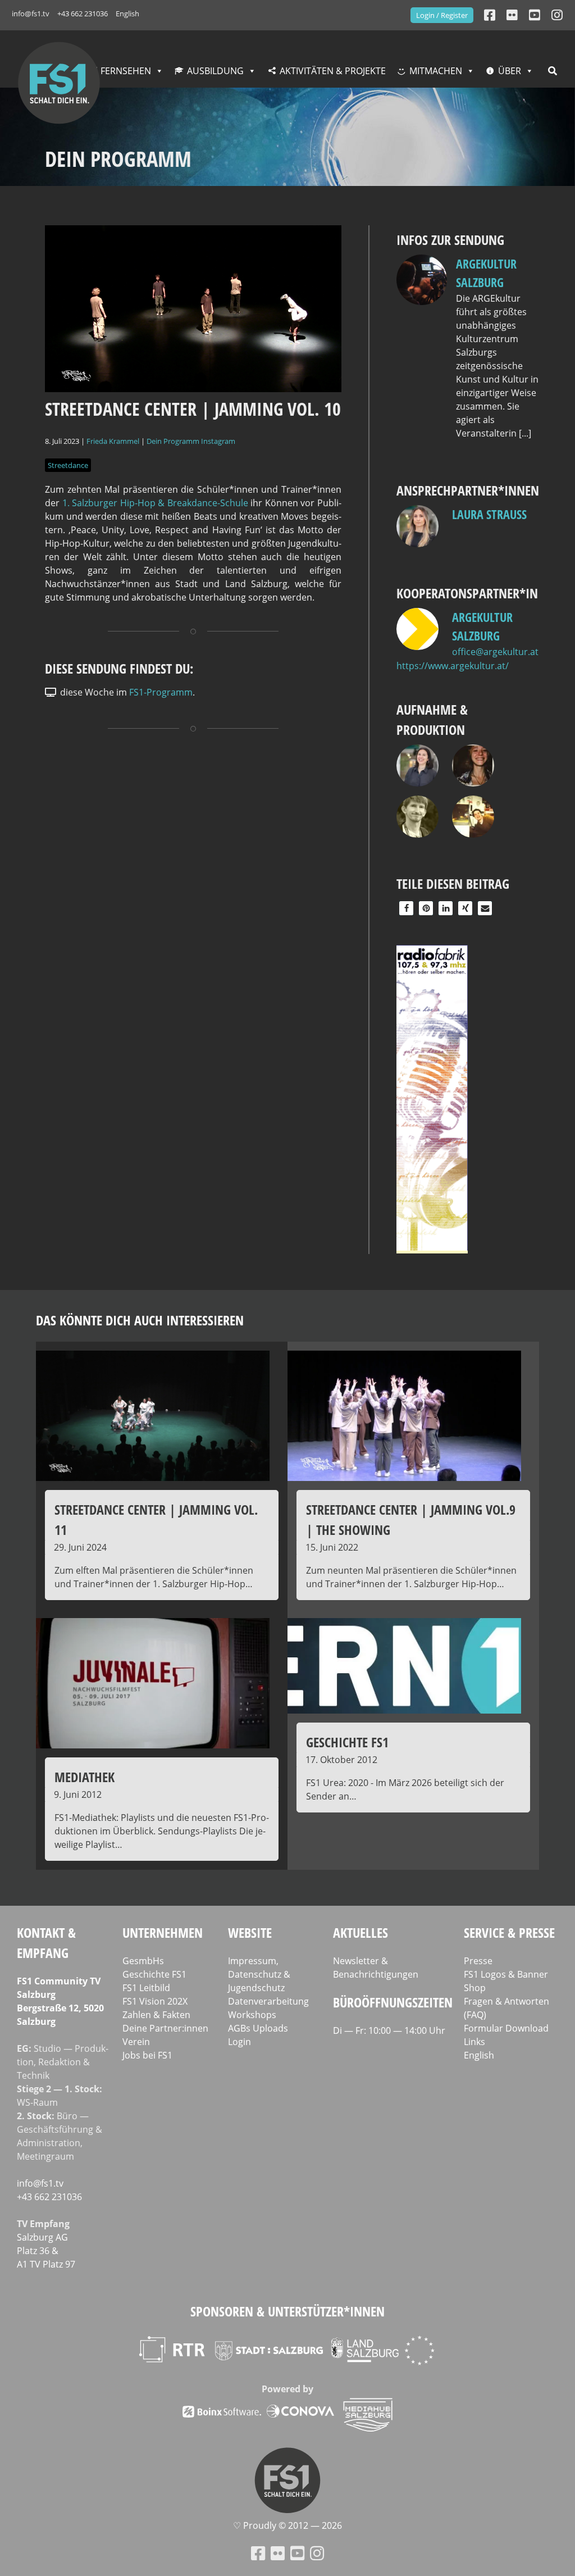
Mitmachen (436, 71)
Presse (478, 1961)
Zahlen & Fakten (156, 2015)
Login (239, 2042)
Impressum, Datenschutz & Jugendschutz (259, 1974)
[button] (406, 908)
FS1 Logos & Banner (506, 1974)
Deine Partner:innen (165, 2028)
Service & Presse (509, 1932)
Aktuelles (360, 1932)
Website (250, 1932)
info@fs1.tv (31, 13)
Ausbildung (215, 71)
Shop (475, 1988)
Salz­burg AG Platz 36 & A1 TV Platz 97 (46, 2251)
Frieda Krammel (113, 441)
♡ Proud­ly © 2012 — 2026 (287, 2525)
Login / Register (442, 15)
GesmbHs (143, 1961)
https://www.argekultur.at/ (453, 666)
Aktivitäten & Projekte (333, 71)
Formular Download (506, 2028)
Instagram (218, 441)
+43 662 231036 (83, 13)
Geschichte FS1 (154, 1974)
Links (474, 2042)
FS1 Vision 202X (155, 2001)
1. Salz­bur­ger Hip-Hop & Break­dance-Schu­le (155, 503)
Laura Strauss (489, 514)
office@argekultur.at (495, 652)
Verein (136, 2042)
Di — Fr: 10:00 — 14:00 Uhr (389, 2030)
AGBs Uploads (258, 2028)
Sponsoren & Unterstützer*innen (287, 2311)
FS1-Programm (161, 692)
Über (510, 71)
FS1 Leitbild (146, 1988)
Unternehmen (163, 1932)
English (127, 13)
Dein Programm (173, 441)
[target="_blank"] (557, 15)
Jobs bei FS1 (147, 2055)
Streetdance (68, 465)
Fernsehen (126, 71)
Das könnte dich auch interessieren (140, 1320)
